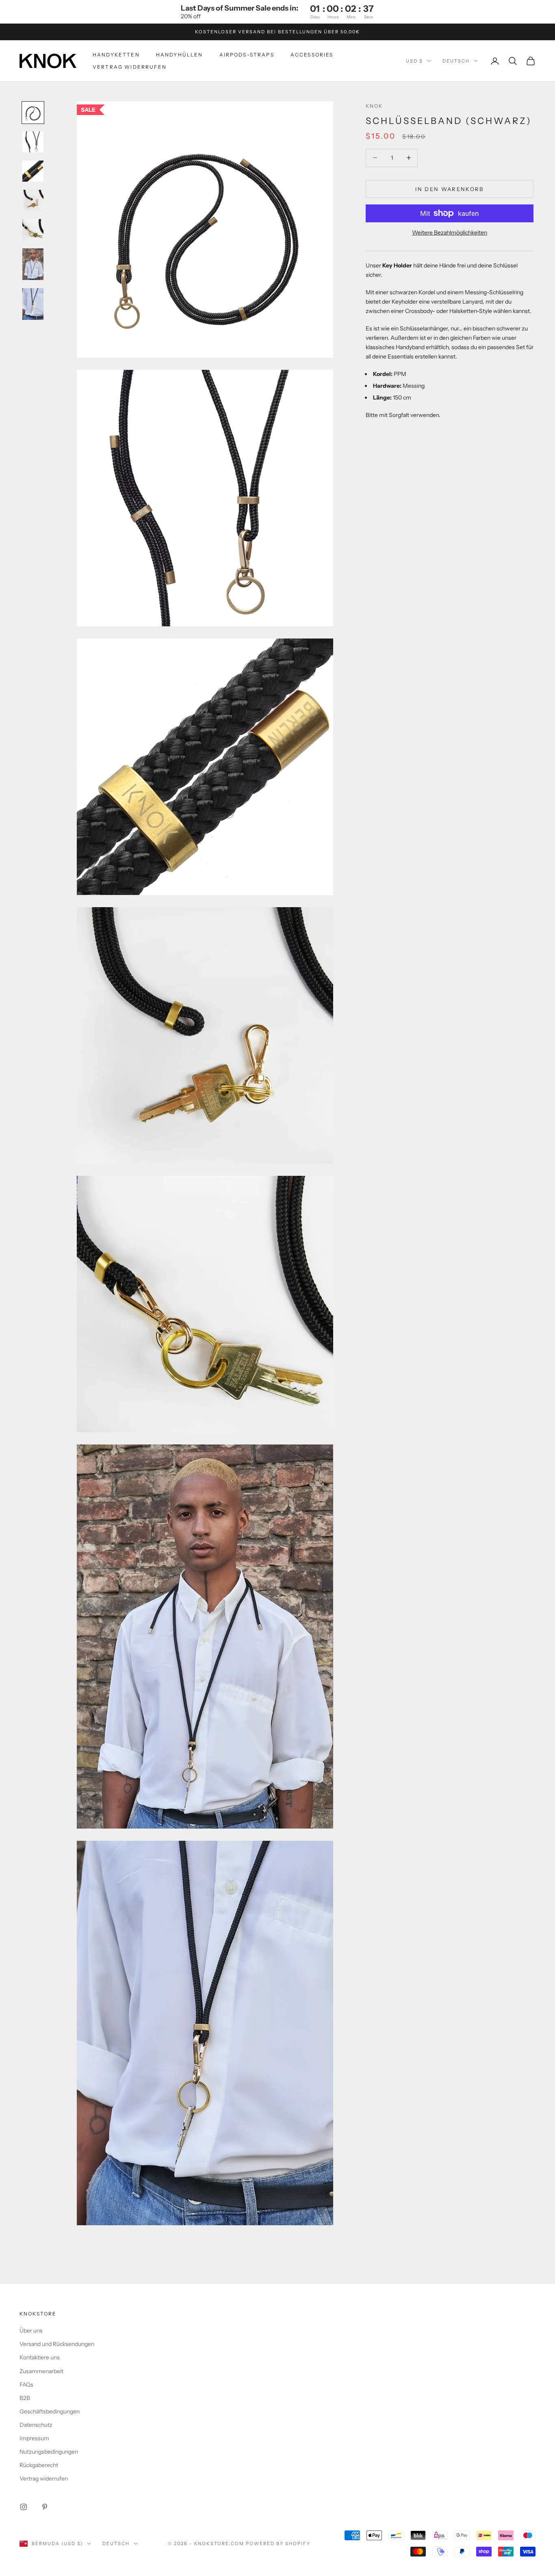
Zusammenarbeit (41, 2371)
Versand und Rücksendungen (57, 2344)
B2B (25, 2398)
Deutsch (456, 61)
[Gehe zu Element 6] (33, 264)
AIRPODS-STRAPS (247, 54)
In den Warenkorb (449, 189)
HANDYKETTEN (116, 54)
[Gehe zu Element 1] (33, 113)
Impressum (34, 2438)
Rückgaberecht (39, 2465)
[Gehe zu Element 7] (33, 304)
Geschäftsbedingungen (50, 2411)
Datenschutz (36, 2425)
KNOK (374, 106)
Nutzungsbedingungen (49, 2452)
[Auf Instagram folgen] (24, 2507)
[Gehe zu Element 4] (33, 200)
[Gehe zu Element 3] (33, 171)
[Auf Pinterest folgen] (45, 2507)
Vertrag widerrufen (130, 67)
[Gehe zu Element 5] (33, 230)
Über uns (31, 2331)
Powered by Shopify (278, 2543)
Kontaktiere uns (40, 2357)
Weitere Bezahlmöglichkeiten (450, 232)
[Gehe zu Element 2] (33, 142)
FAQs (26, 2385)
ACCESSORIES (312, 54)
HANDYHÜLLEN (180, 54)
